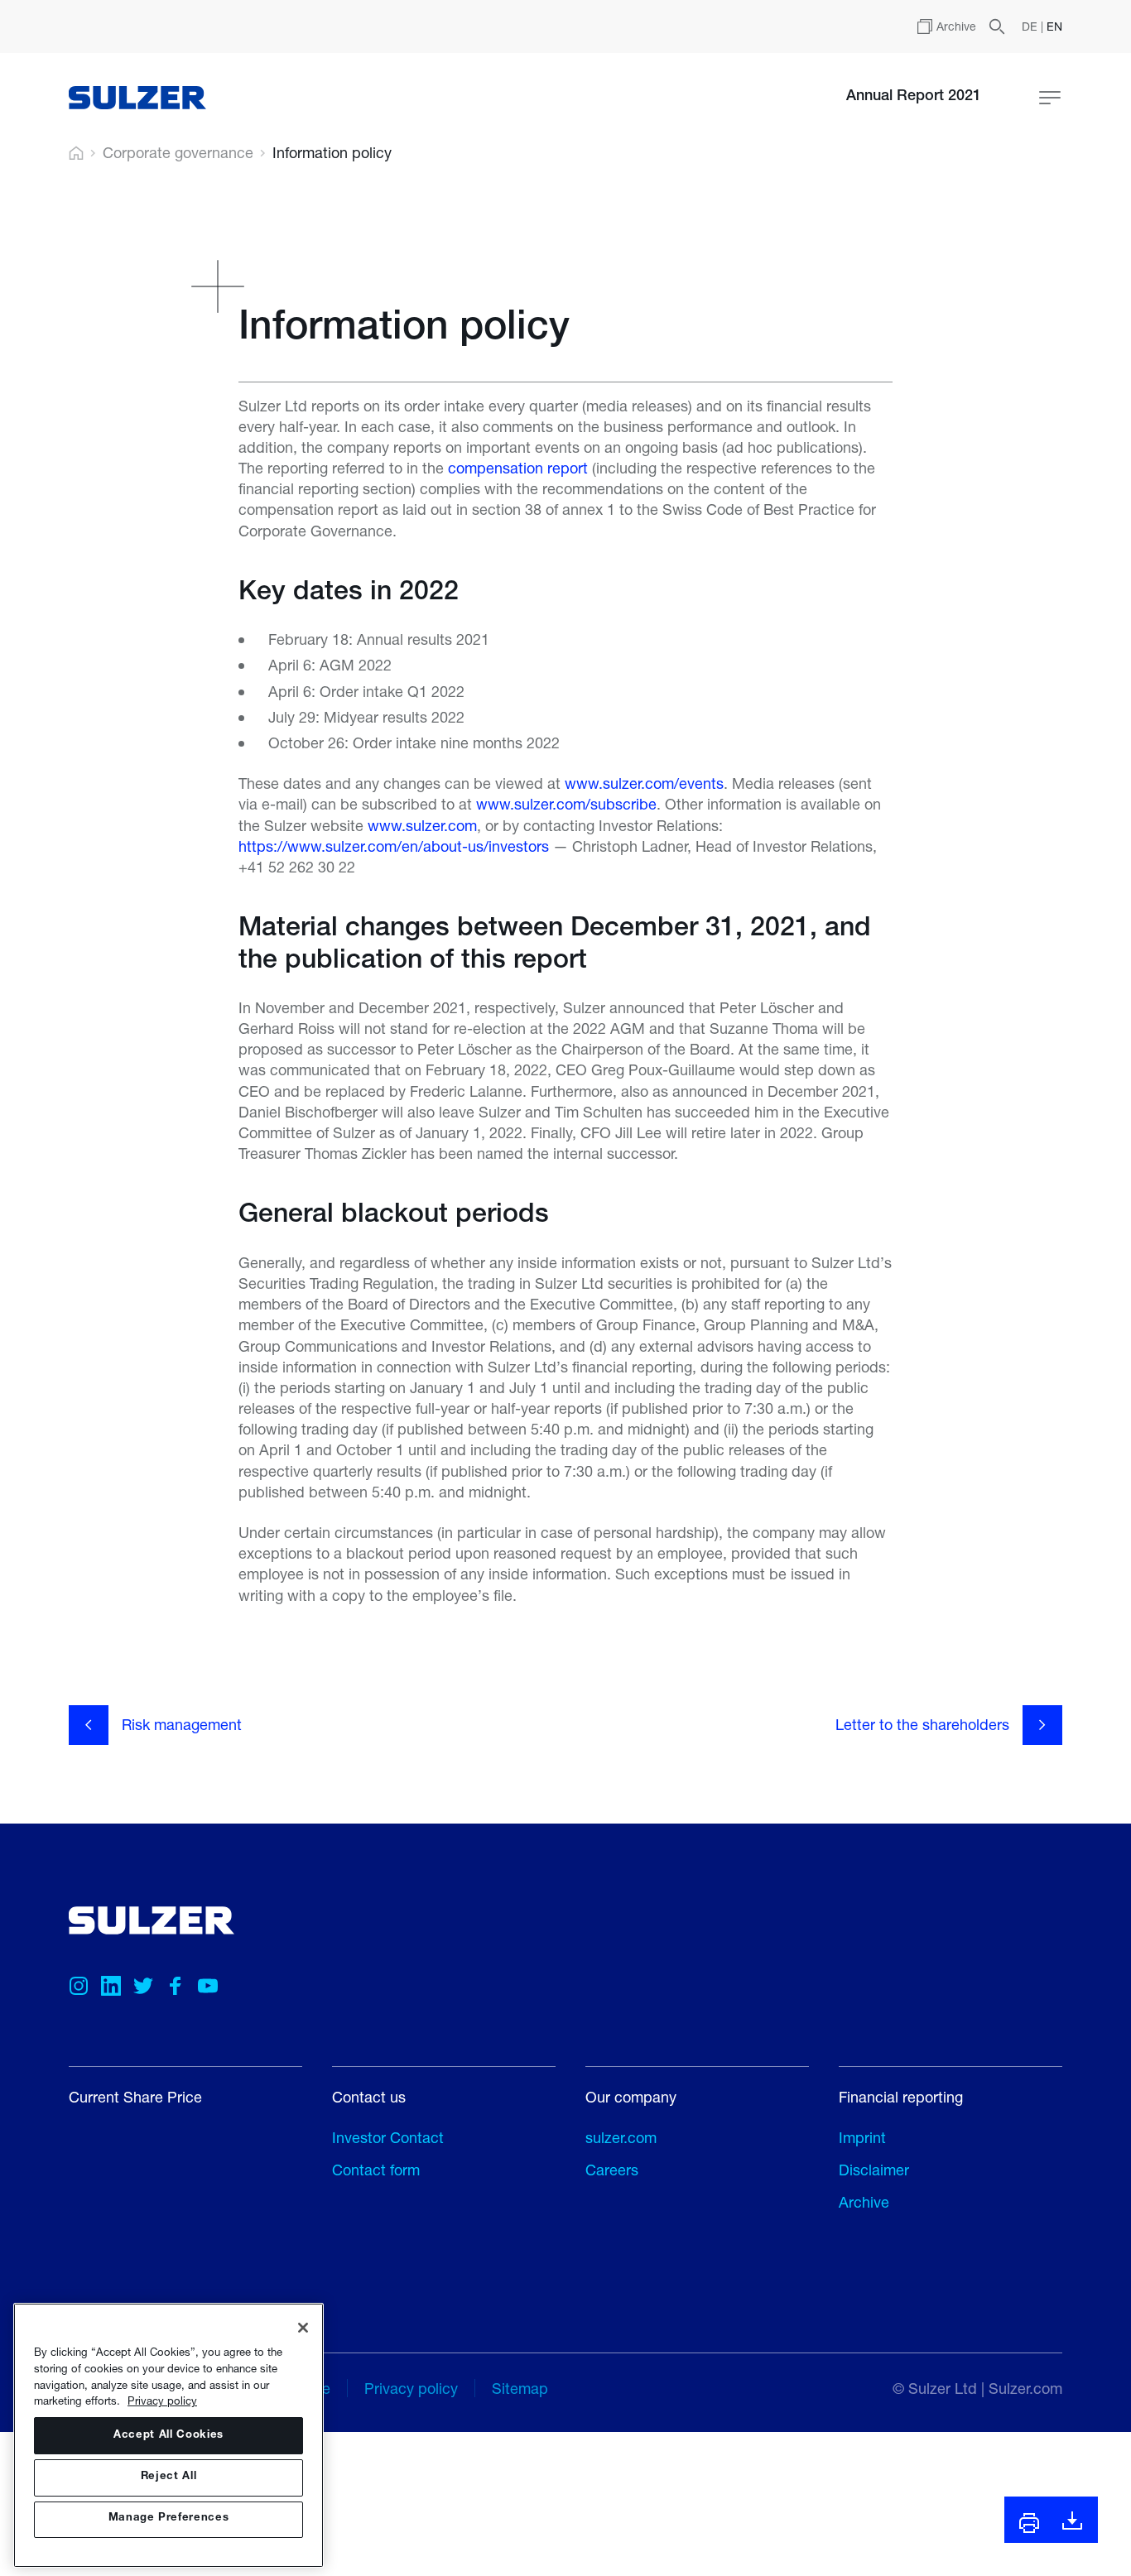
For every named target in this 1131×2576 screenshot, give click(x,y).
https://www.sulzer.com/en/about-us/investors (394, 846)
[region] (168, 2435)
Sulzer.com (1025, 2388)
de (1031, 26)
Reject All (169, 2477)
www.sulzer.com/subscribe (566, 804)
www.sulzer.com (422, 825)
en (1054, 26)
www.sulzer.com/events (644, 783)
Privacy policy (162, 2401)
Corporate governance (178, 153)
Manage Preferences (169, 2519)
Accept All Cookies (168, 2436)
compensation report (518, 468)
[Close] (303, 2328)
